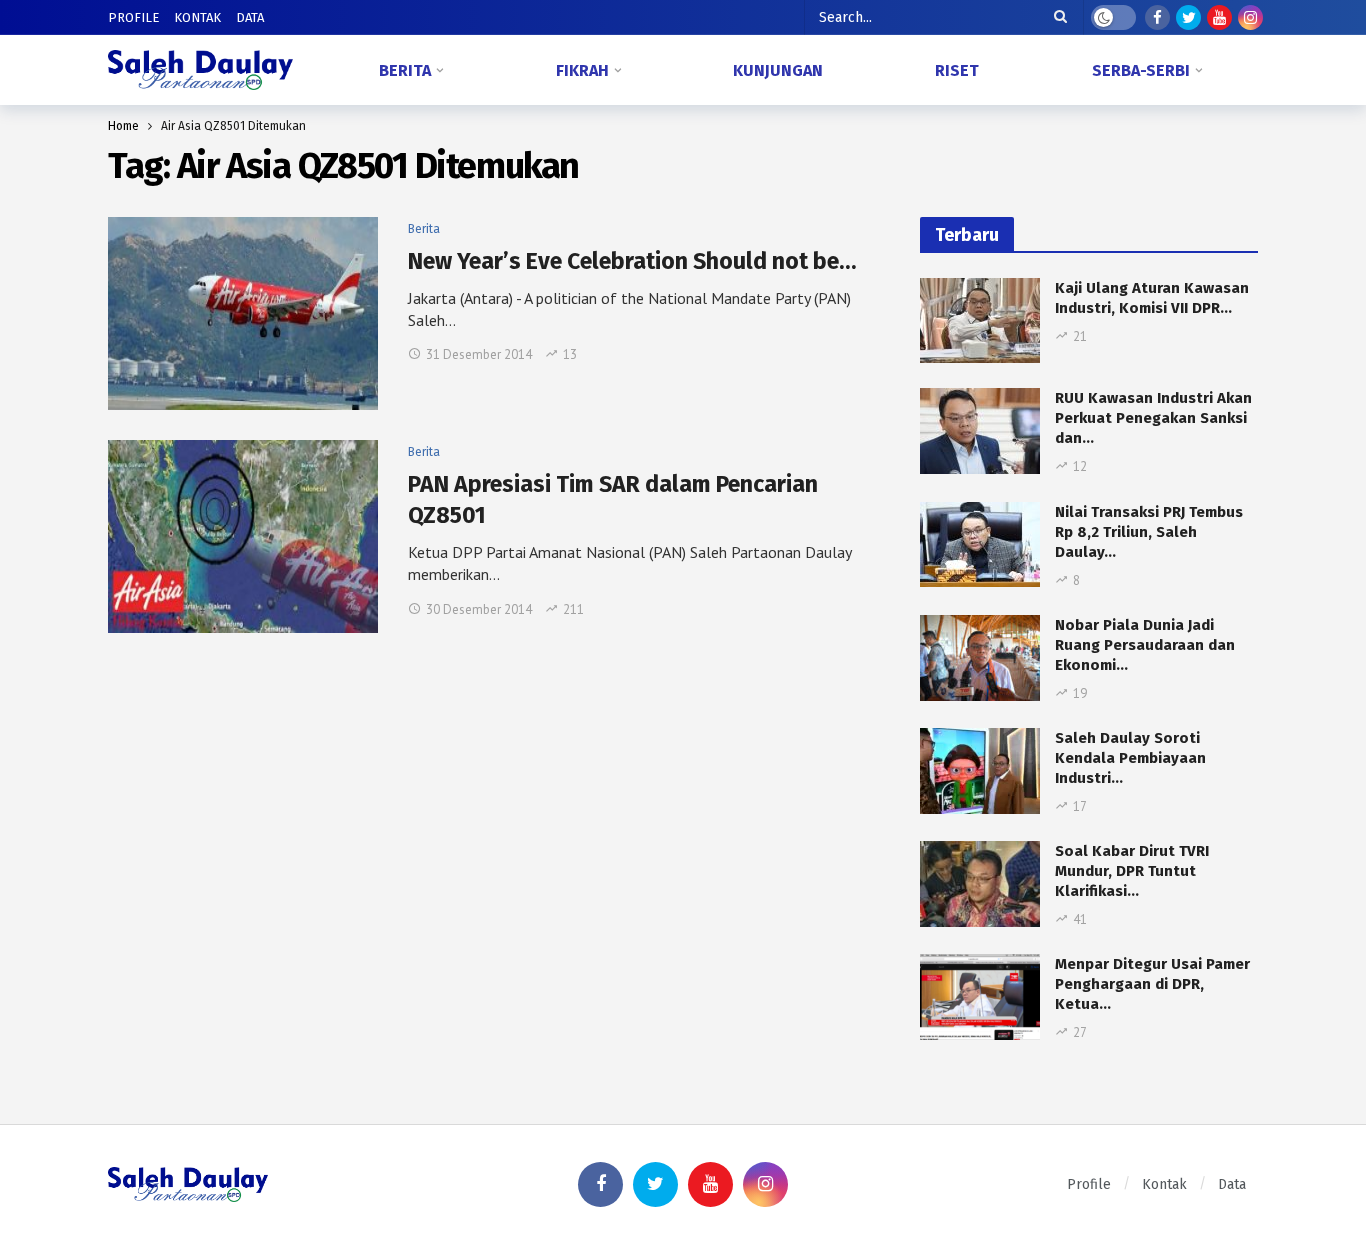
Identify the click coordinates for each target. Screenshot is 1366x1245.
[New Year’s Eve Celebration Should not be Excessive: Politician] (243, 313)
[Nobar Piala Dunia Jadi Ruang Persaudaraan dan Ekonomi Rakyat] (980, 658)
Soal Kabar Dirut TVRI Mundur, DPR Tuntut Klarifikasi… (1132, 871)
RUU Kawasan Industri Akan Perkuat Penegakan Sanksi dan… (1153, 418)
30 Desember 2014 (479, 609)
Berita (424, 229)
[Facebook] (1157, 17)
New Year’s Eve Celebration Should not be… (632, 261)
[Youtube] (1219, 17)
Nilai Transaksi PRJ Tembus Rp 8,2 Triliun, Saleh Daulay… (1149, 532)
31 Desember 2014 (479, 354)
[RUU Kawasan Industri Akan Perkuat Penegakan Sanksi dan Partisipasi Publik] (980, 431)
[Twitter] (1188, 17)
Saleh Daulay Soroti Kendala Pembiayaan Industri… (1130, 758)
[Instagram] (1250, 17)
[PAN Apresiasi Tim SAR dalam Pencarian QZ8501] (243, 536)
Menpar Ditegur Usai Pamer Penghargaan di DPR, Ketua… (1152, 984)
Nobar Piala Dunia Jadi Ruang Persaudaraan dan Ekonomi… (1145, 645)
